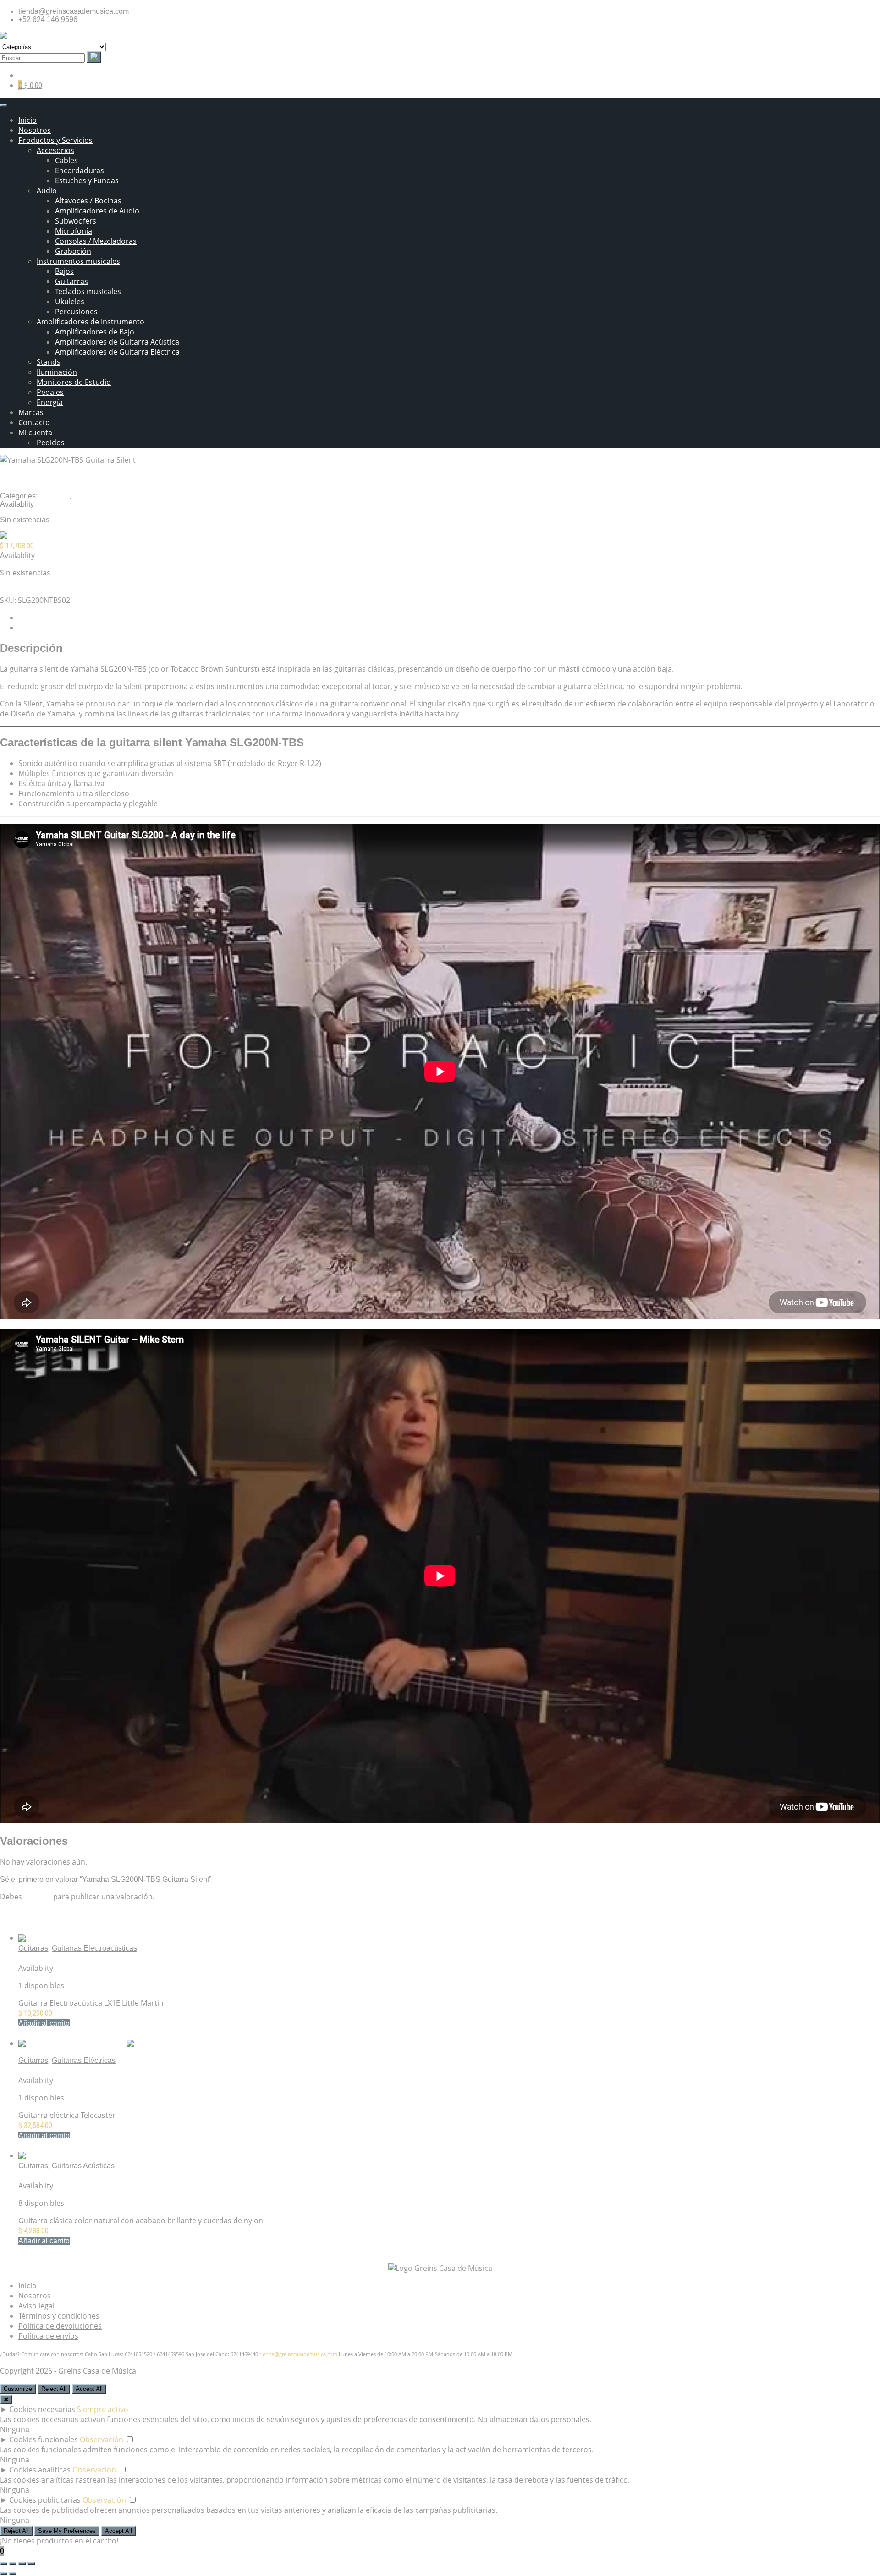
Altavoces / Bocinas (88, 201)
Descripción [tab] (38, 618)
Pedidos (51, 443)
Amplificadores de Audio (97, 211)
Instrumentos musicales (78, 261)
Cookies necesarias (42, 2409)
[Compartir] (22, 2564)
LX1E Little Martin (47, 1958)
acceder (38, 1897)
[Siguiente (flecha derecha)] (13, 2574)
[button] (44, 2023)
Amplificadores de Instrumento (91, 322)
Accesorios (55, 150)
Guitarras (71, 281)
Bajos (64, 271)
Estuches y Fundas (87, 180)
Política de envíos (48, 2336)
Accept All (89, 2389)
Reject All (54, 2389)
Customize (18, 2389)
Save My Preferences (67, 2531)
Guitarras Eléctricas (84, 2060)
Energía (50, 402)
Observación (102, 2439)
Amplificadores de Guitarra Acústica (117, 342)
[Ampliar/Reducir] (4, 2564)
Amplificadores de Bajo (95, 332)
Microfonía (74, 231)
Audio (47, 191)
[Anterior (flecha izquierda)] (4, 2574)
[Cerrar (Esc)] (31, 2564)
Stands (49, 362)
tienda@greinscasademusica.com (298, 2354)
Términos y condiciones (59, 2316)
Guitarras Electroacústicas (94, 1948)
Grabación (73, 251)
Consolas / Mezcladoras (96, 241)
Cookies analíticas (40, 2470)
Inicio (27, 120)
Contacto (34, 422)
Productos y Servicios (55, 140)
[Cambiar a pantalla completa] (13, 2564)
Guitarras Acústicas (83, 2166)
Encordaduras (80, 170)
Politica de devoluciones (60, 2326)
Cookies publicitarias (45, 2500)
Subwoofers (76, 221)
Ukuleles (70, 301)
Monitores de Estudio (74, 382)
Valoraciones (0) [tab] (45, 628)
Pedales (50, 392)
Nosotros (35, 130)
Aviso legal (36, 2306)
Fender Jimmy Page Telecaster (69, 2070)
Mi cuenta (35, 432)
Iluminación (57, 372)
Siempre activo (103, 2409)
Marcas (31, 412)
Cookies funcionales (44, 2439)
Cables (66, 160)
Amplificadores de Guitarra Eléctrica (117, 352)
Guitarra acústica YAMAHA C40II (72, 2176)
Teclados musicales (88, 291)
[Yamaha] (17, 536)
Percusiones (76, 312)
